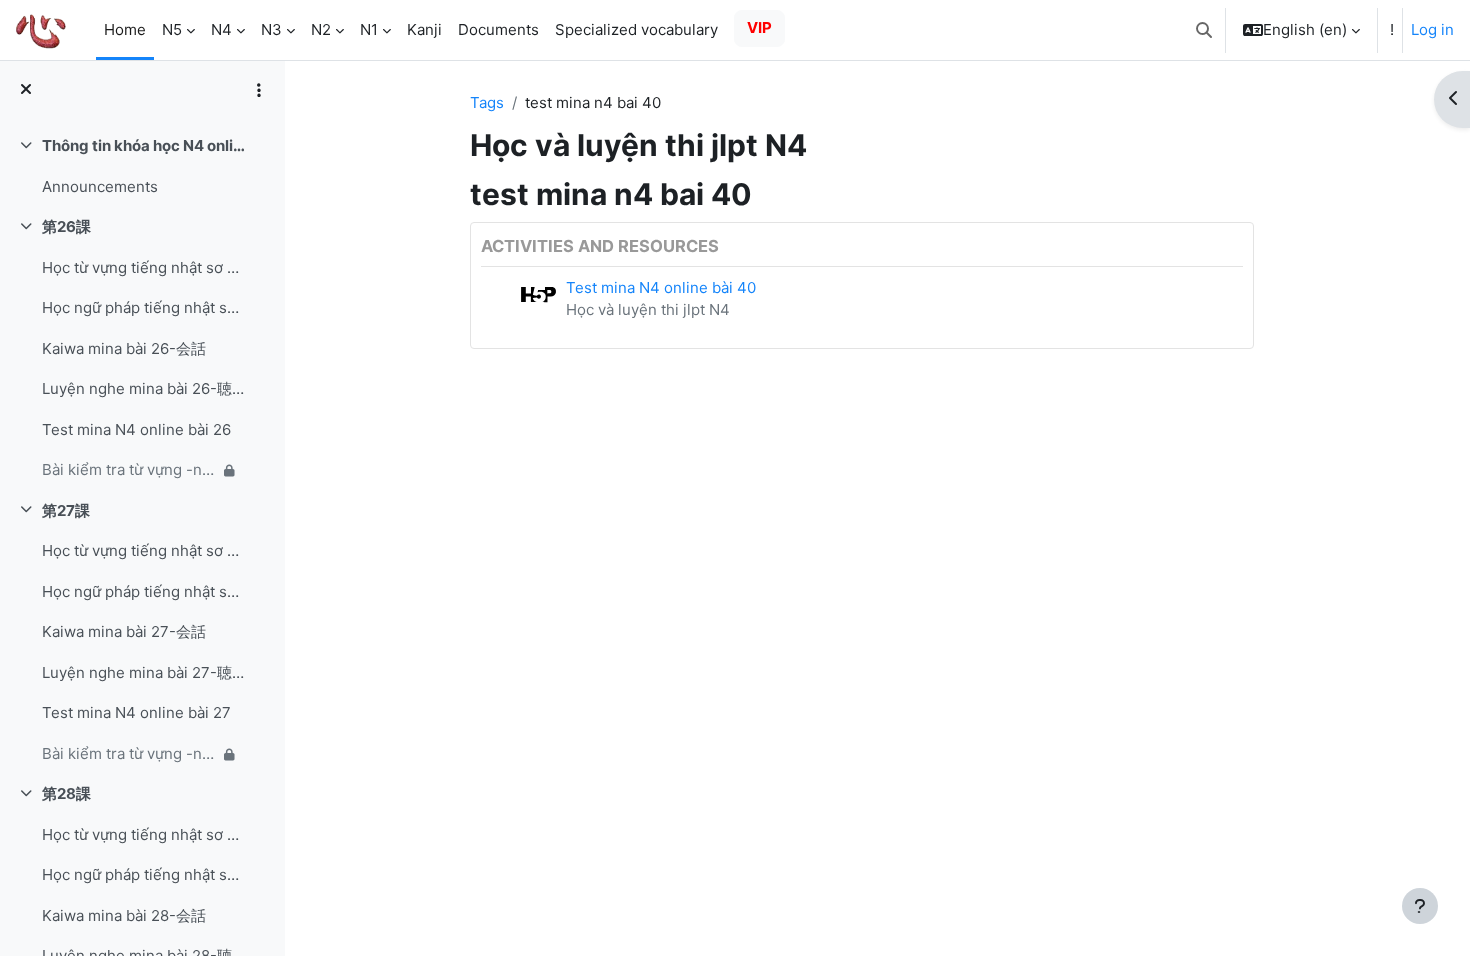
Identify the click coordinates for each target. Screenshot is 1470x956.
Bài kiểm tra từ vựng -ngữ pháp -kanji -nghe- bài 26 (129, 469)
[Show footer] (1420, 906)
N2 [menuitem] (321, 29)
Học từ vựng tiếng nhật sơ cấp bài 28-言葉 (143, 834)
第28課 (66, 793)
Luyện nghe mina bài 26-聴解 (143, 388)
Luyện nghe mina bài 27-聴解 (143, 672)
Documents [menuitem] (498, 29)
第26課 (66, 226)
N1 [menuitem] (369, 29)
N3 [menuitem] (271, 29)
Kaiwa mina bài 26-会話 (124, 348)
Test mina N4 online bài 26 (136, 429)
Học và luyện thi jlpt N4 (648, 309)
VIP (759, 27)
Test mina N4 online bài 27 (136, 712)
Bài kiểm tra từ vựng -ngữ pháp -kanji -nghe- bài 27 (129, 753)
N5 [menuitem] (172, 29)
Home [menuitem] (125, 29)
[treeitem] (142, 166)
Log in (1432, 29)
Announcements (100, 186)
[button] (1204, 30)
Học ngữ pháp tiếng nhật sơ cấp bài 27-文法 (143, 591)
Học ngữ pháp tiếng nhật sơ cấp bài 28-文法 (143, 874)
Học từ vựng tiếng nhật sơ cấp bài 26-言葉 (143, 267)
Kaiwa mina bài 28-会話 (124, 915)
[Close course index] (26, 90)
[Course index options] (259, 90)
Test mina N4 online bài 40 (661, 287)
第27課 (66, 510)
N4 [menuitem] (221, 29)
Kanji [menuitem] (424, 29)
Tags (487, 102)
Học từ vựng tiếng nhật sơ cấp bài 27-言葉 (143, 550)
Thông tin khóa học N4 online (143, 145)
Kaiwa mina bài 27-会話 (124, 631)
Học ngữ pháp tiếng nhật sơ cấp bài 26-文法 (143, 307)
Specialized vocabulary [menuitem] (636, 29)
